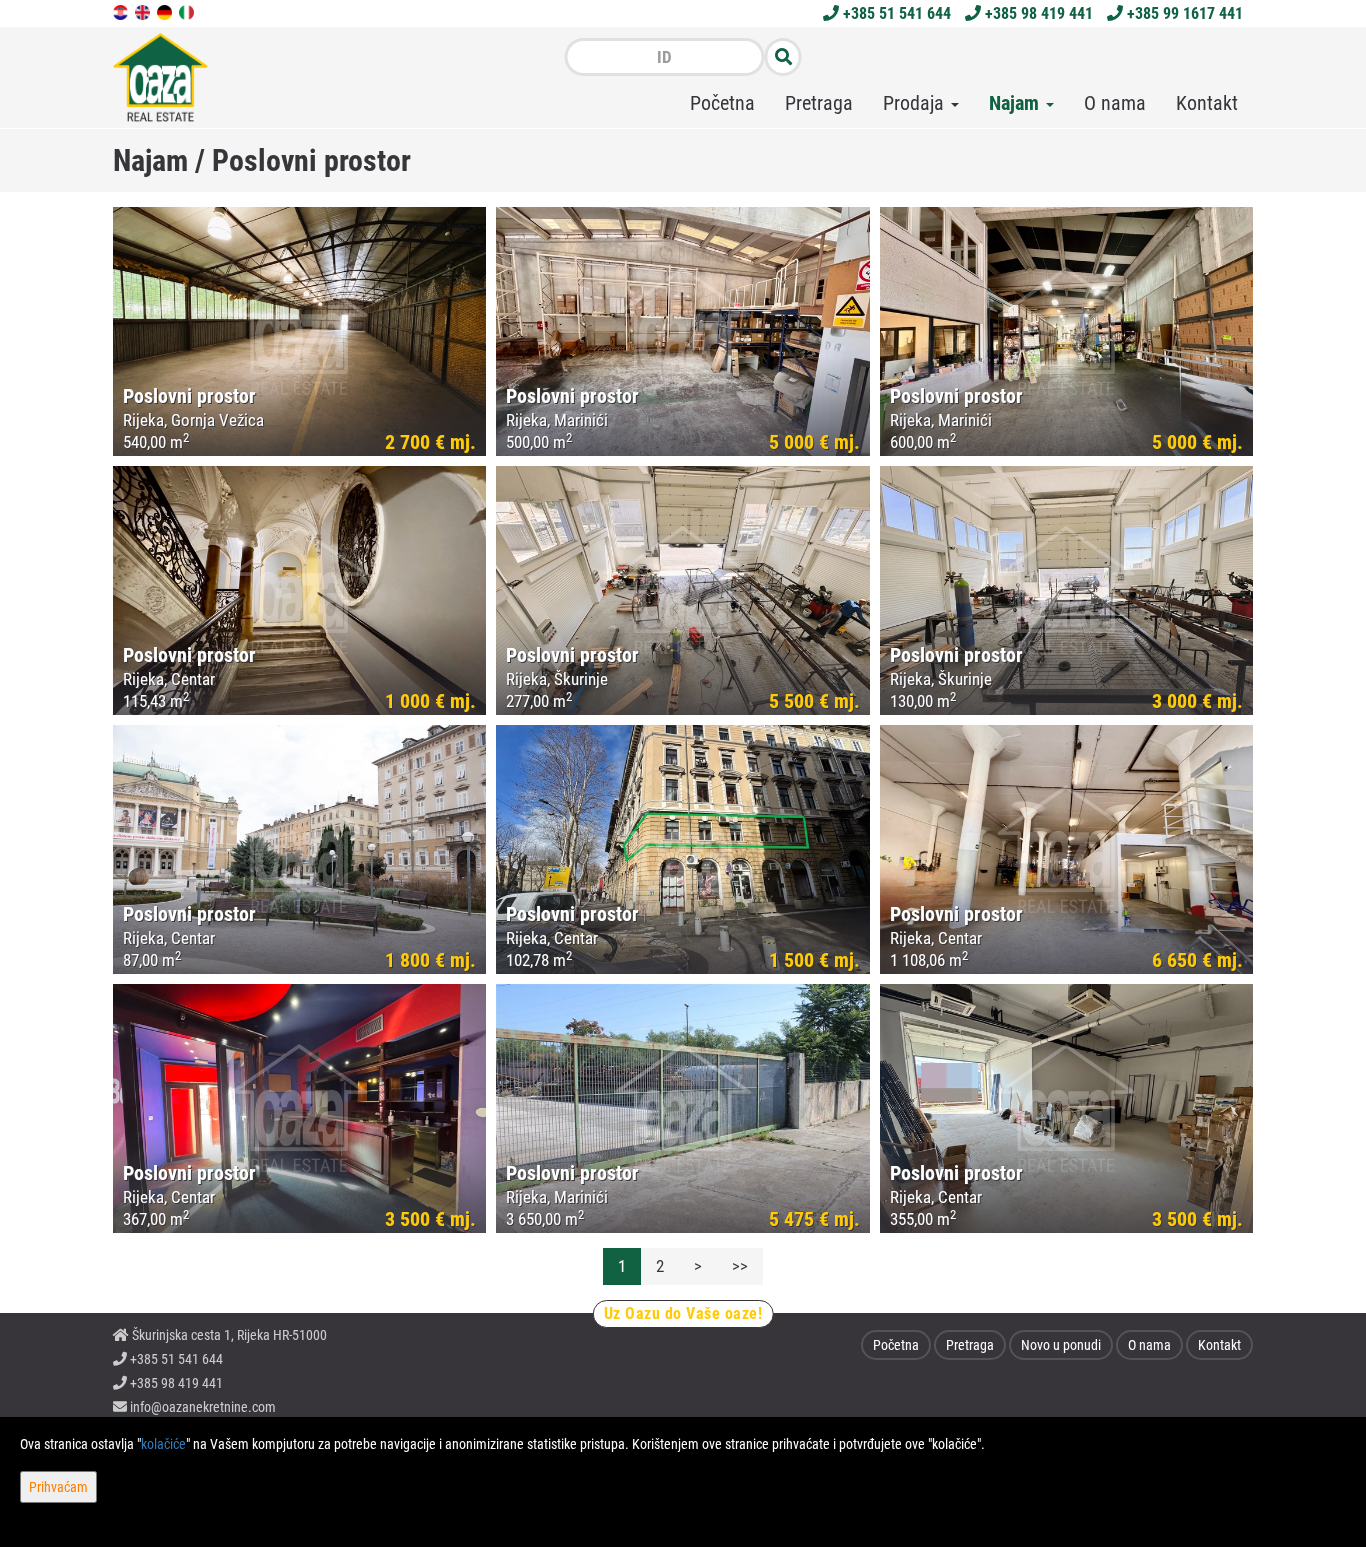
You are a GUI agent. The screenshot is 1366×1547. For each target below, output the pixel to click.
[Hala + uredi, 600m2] (1066, 331)
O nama (1115, 103)
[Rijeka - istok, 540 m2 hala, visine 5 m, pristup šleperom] (299, 331)
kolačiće (163, 1444)
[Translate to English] (144, 11)
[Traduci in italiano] (188, 11)
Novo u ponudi (1061, 1345)
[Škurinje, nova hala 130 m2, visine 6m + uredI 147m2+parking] (682, 590)
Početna (722, 103)
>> (740, 1266)
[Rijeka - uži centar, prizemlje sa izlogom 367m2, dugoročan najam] (299, 1108)
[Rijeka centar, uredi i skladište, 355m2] (1066, 1108)
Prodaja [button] (916, 103)
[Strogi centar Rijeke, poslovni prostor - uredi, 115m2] (299, 590)
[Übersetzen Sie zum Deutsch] (166, 11)
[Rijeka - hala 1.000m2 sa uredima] (1066, 849)
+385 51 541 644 (895, 13)
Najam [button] (1016, 103)
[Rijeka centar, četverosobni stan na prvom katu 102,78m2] (682, 849)
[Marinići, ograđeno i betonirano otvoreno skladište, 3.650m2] (682, 1108)
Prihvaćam (58, 1487)
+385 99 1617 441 (1183, 13)
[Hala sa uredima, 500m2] (682, 331)
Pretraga (819, 103)
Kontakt (1207, 103)
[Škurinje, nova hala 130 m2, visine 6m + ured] (1066, 590)
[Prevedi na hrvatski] (122, 11)
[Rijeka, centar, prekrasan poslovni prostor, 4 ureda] (299, 849)
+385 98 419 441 (1037, 13)
